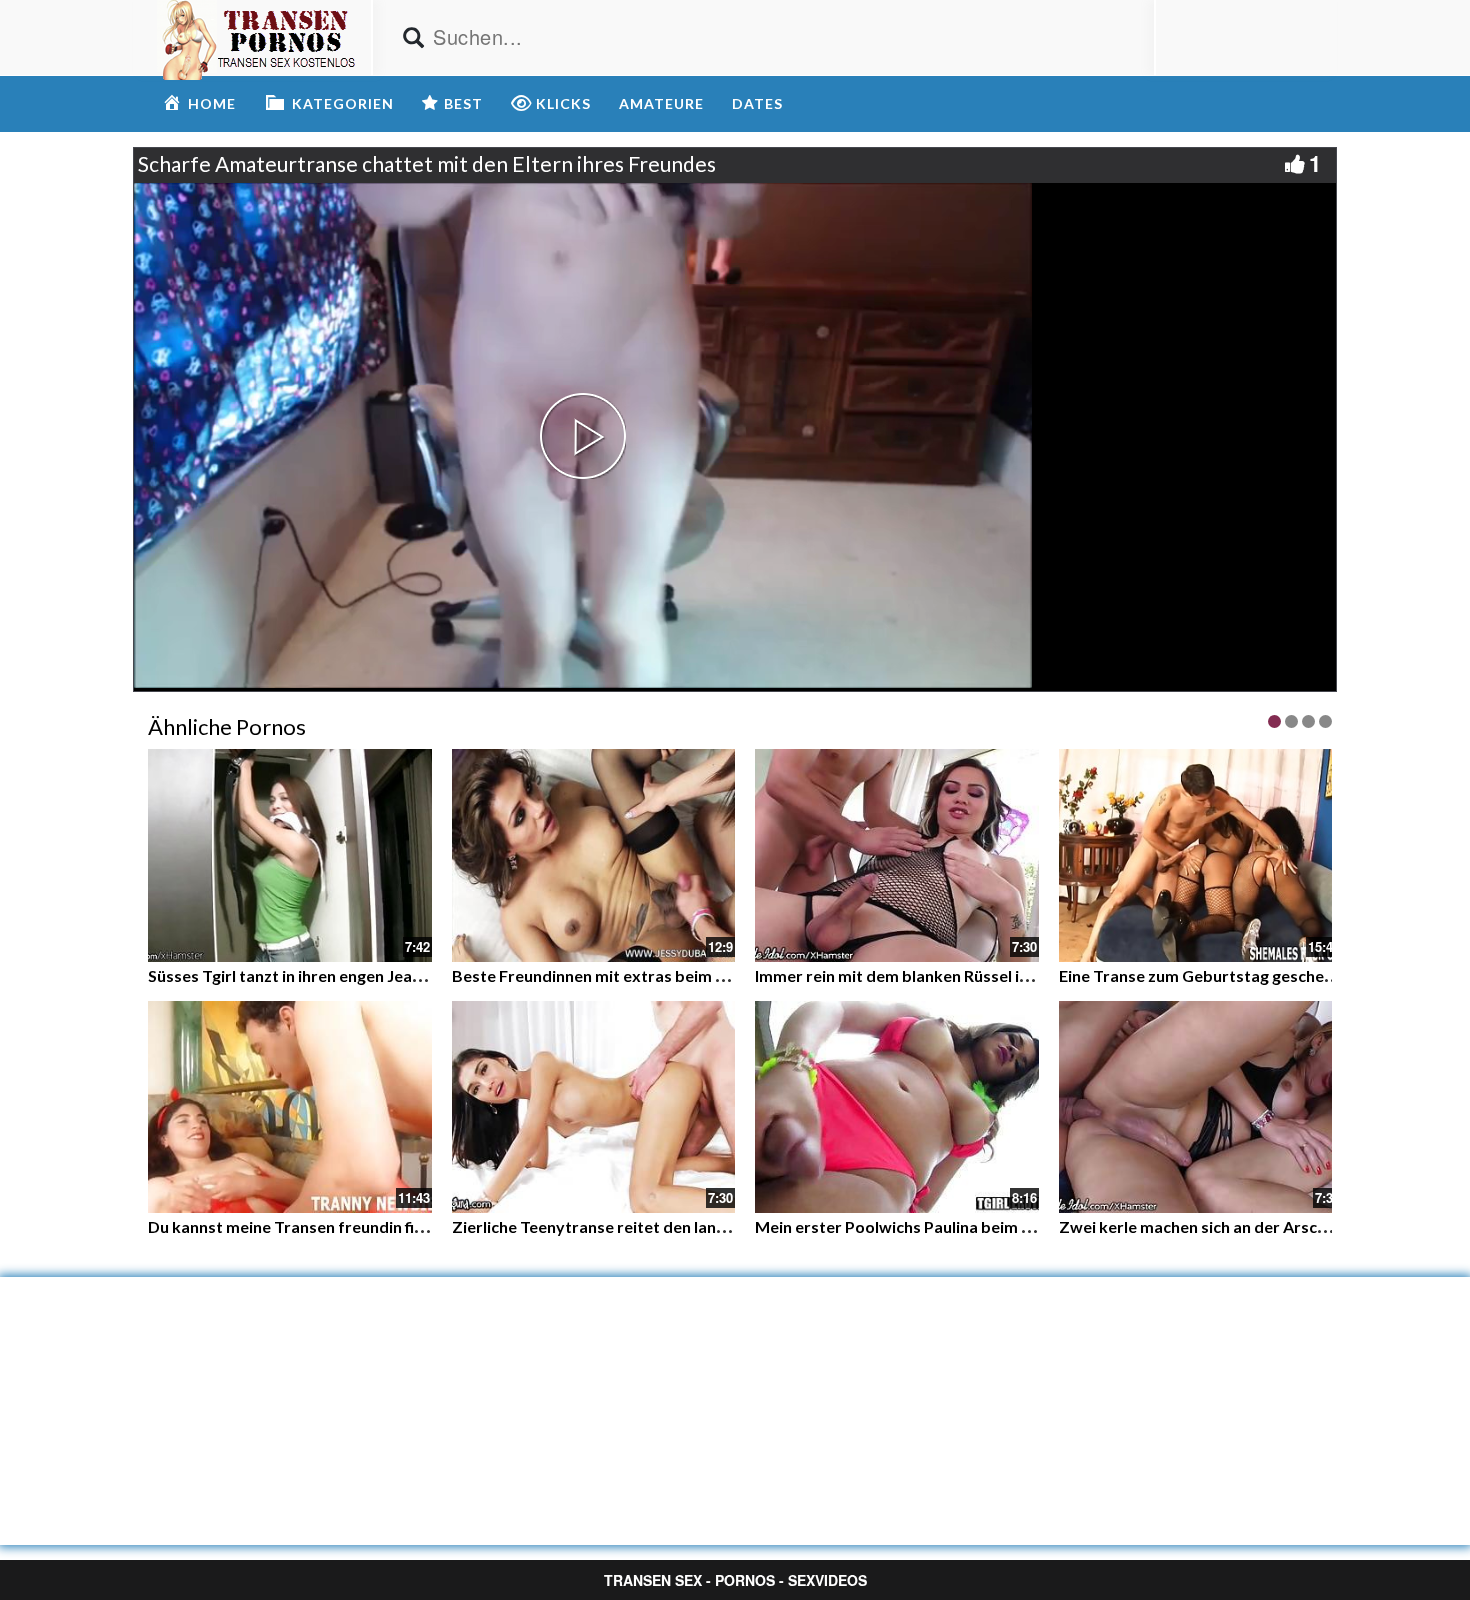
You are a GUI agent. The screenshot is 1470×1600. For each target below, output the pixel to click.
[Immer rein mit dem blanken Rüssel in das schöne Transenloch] (897, 855)
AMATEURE (661, 103)
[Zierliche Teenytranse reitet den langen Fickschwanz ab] (594, 1107)
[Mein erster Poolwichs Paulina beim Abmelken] (897, 1107)
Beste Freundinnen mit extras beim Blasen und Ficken (649, 975)
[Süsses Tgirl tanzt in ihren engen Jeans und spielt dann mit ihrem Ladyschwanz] (290, 853)
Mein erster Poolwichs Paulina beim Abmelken (925, 1226)
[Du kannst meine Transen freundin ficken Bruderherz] (290, 1107)
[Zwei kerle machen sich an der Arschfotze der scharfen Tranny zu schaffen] (1201, 1107)
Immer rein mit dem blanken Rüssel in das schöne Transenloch (982, 975)
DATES (757, 103)
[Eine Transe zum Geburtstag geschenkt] (1201, 855)
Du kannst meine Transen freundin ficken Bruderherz (343, 1226)
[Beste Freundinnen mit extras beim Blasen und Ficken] (594, 855)
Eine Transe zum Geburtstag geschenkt (1204, 975)
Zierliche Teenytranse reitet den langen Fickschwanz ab (657, 1226)
